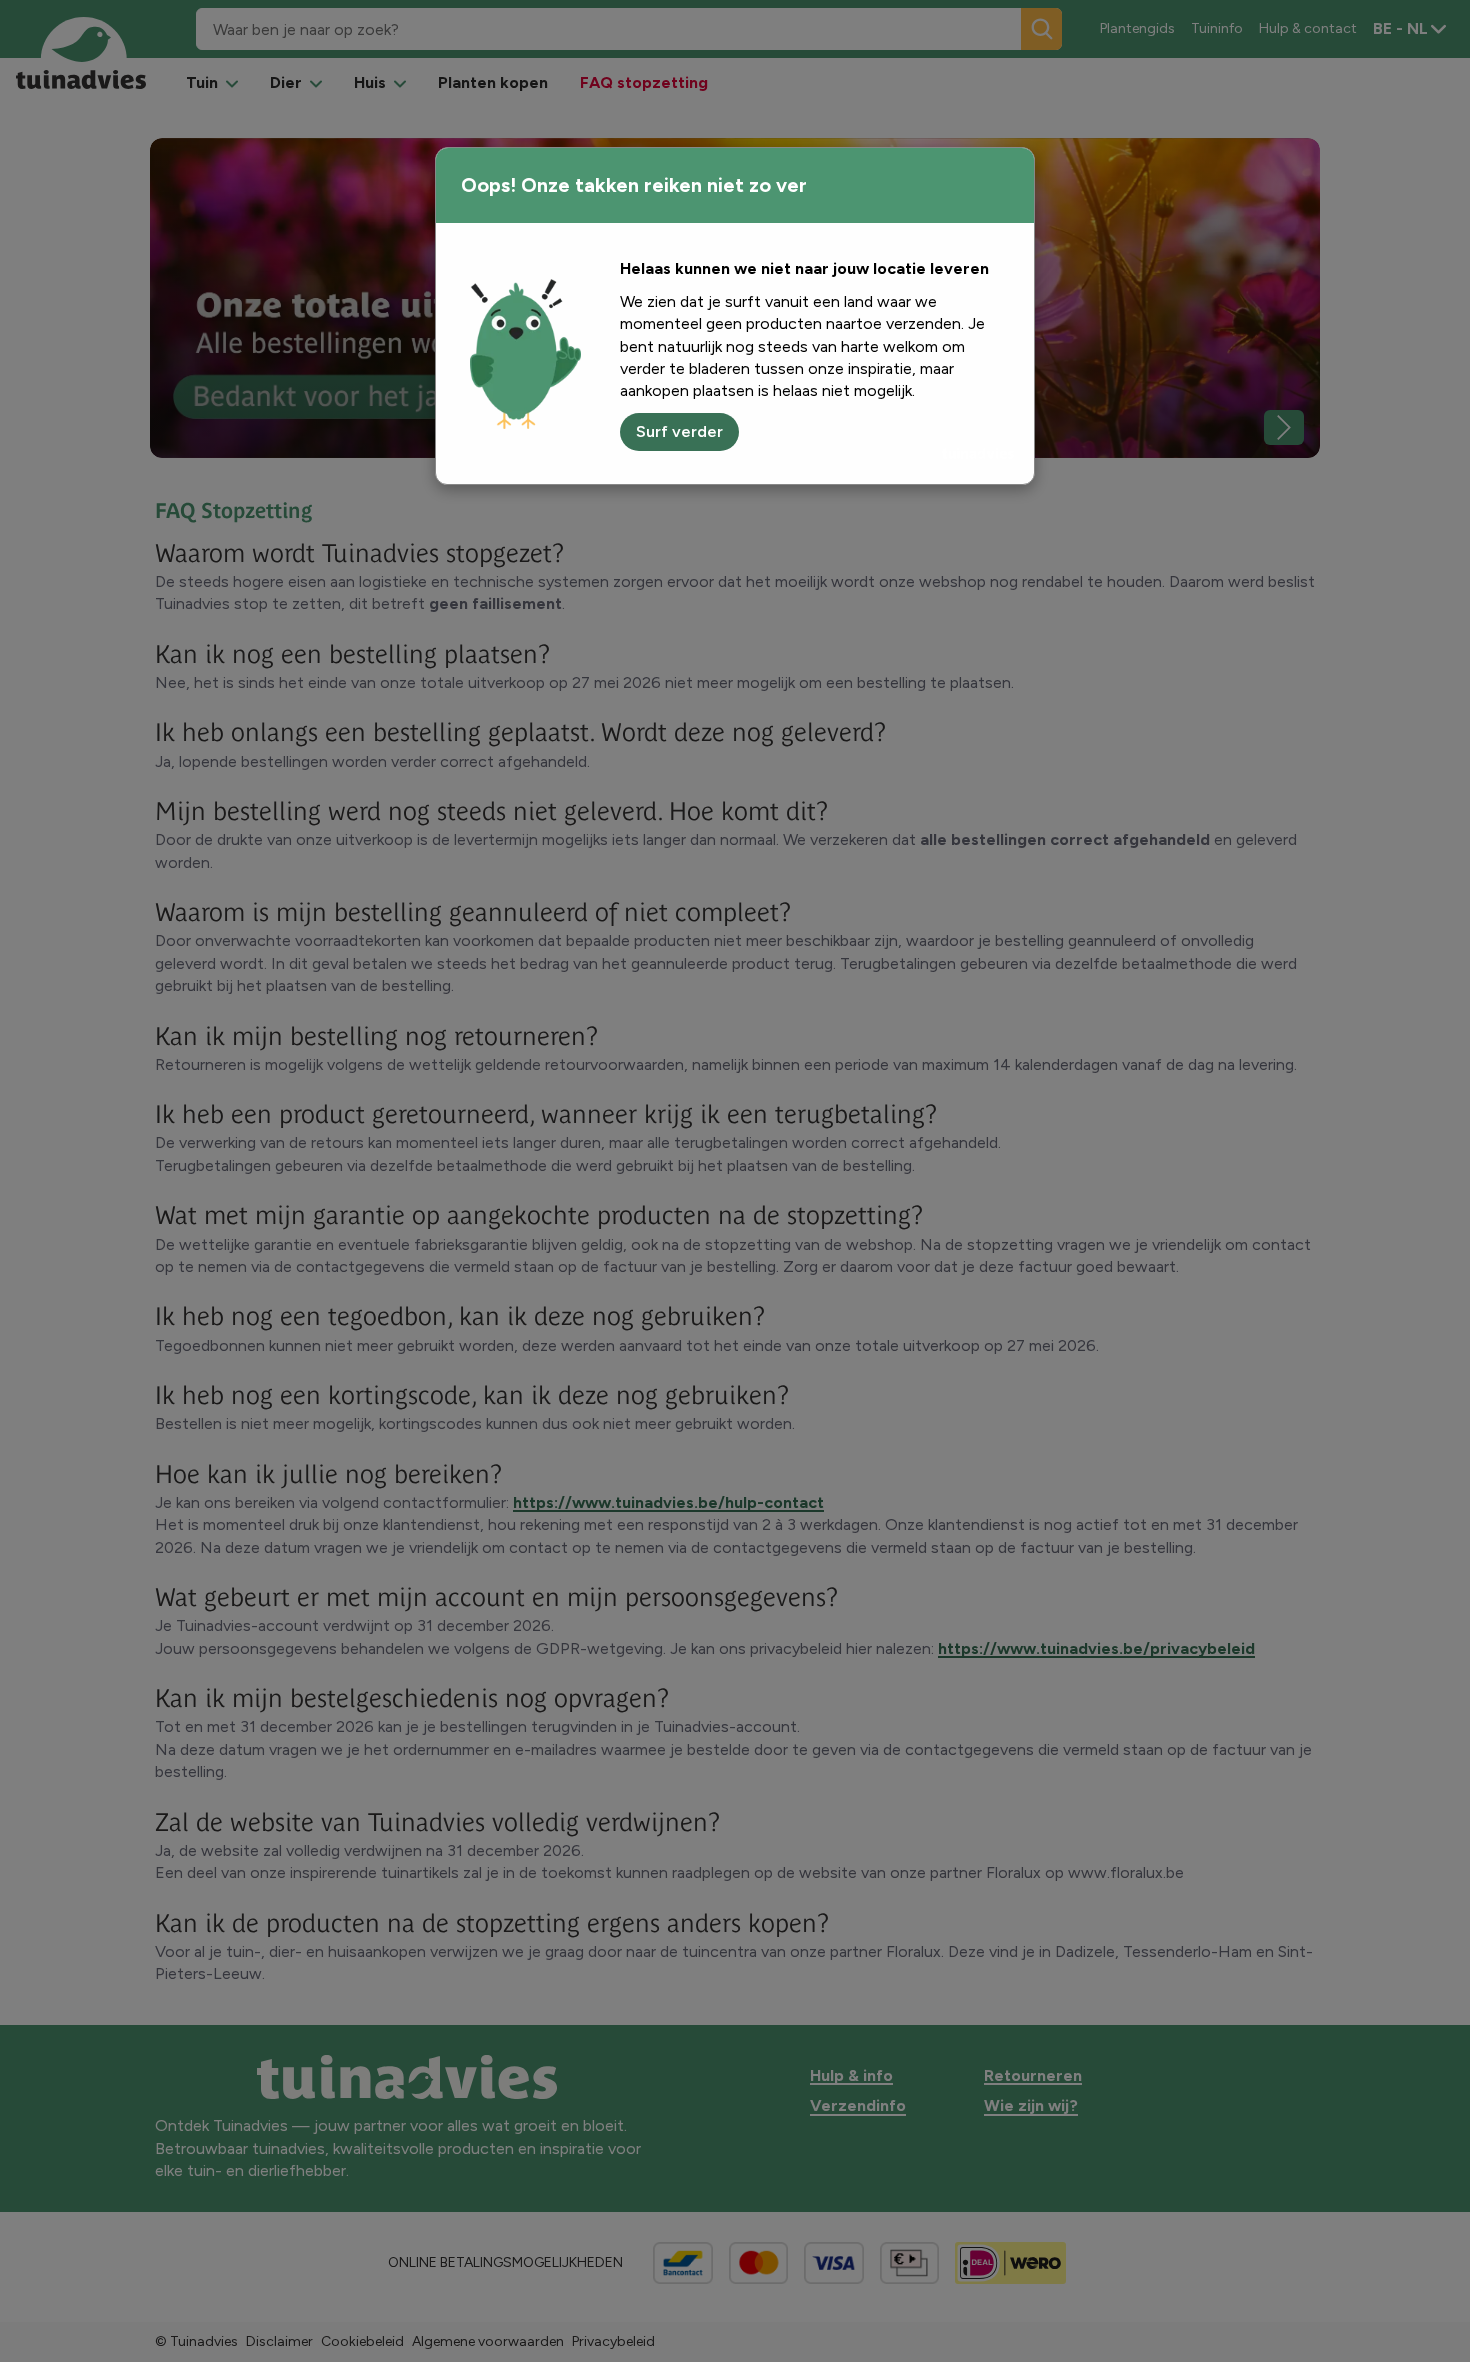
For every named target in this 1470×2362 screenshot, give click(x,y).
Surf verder (679, 431)
